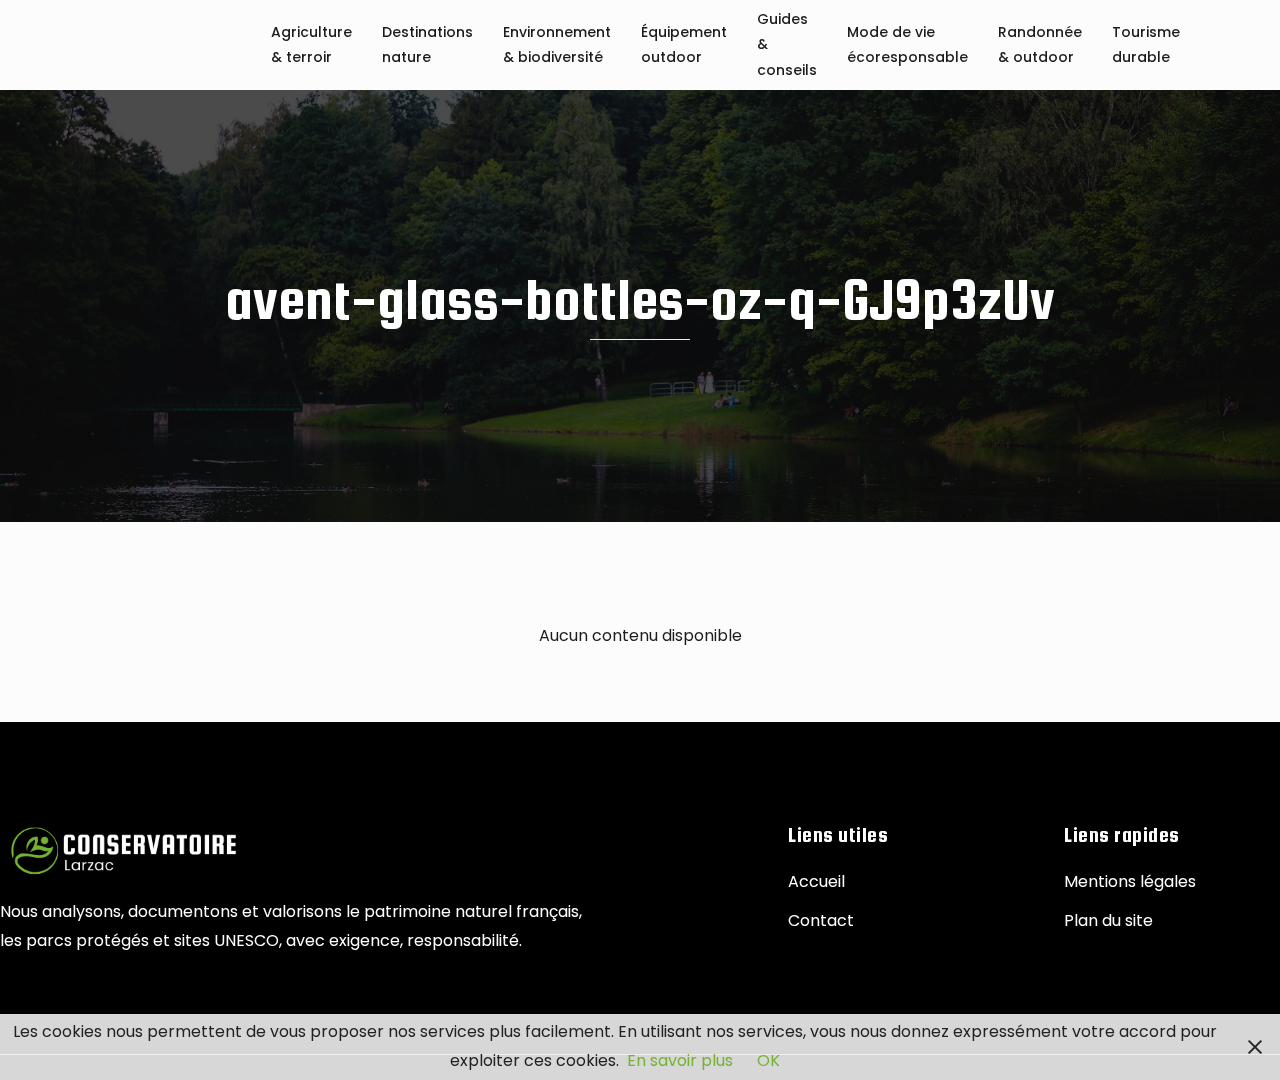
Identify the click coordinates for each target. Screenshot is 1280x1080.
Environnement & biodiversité (557, 45)
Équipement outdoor (684, 45)
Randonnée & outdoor (1040, 45)
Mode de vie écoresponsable (907, 45)
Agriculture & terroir (311, 45)
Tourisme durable (1146, 45)
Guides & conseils (787, 45)
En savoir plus (680, 1060)
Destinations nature (427, 45)
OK (768, 1060)
